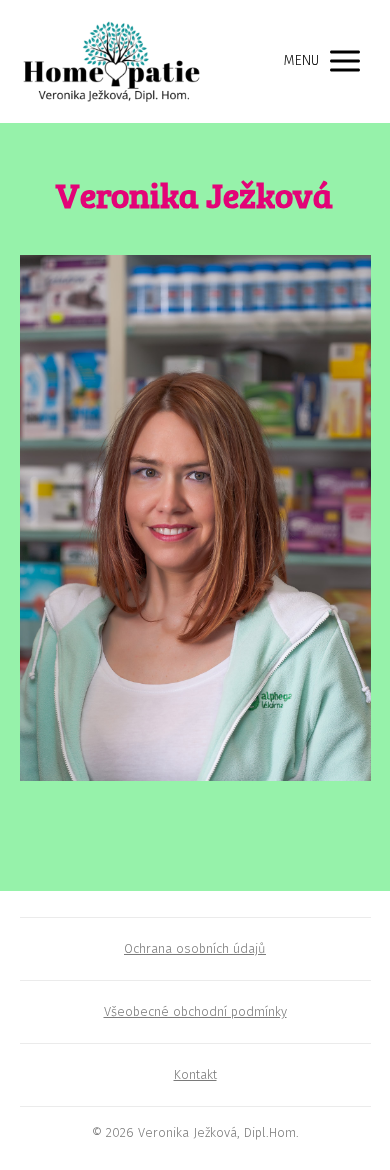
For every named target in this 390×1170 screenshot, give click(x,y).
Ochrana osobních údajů (195, 948)
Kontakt (195, 1074)
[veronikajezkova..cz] (111, 61)
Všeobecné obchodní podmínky (195, 1011)
